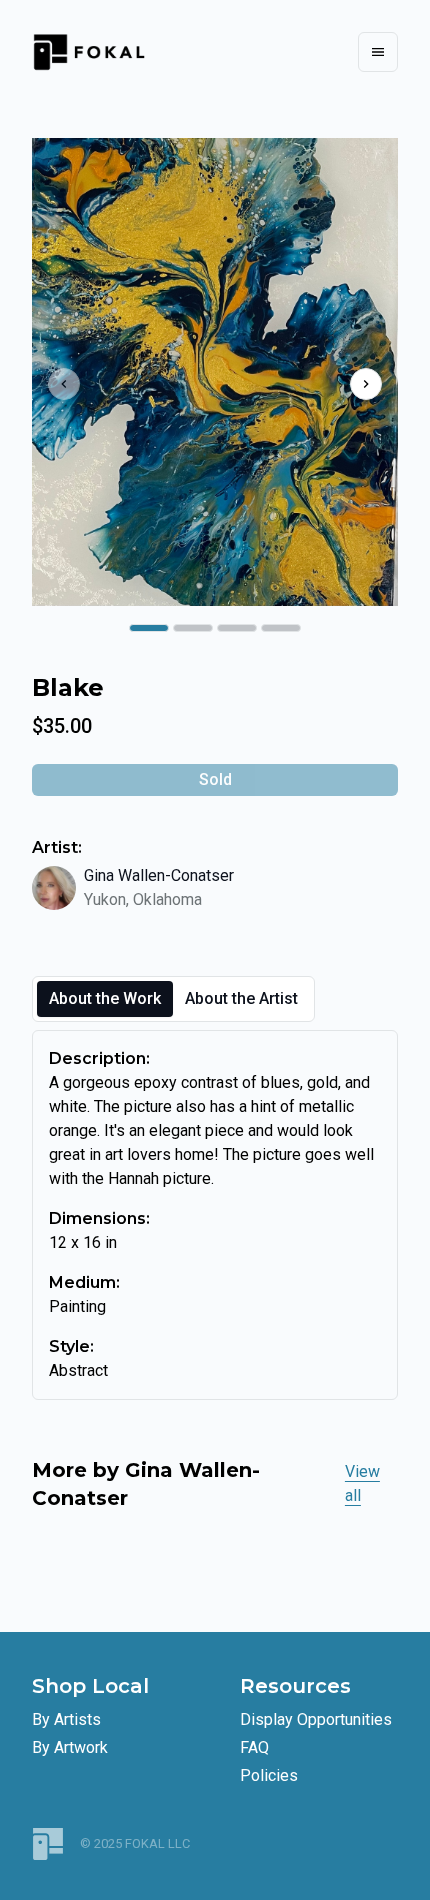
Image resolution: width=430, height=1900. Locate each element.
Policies (269, 1775)
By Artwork (70, 1747)
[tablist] (173, 999)
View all (362, 1483)
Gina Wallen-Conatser (159, 875)
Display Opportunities (316, 1719)
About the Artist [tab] (241, 998)
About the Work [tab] (105, 998)
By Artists (66, 1719)
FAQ (254, 1747)
